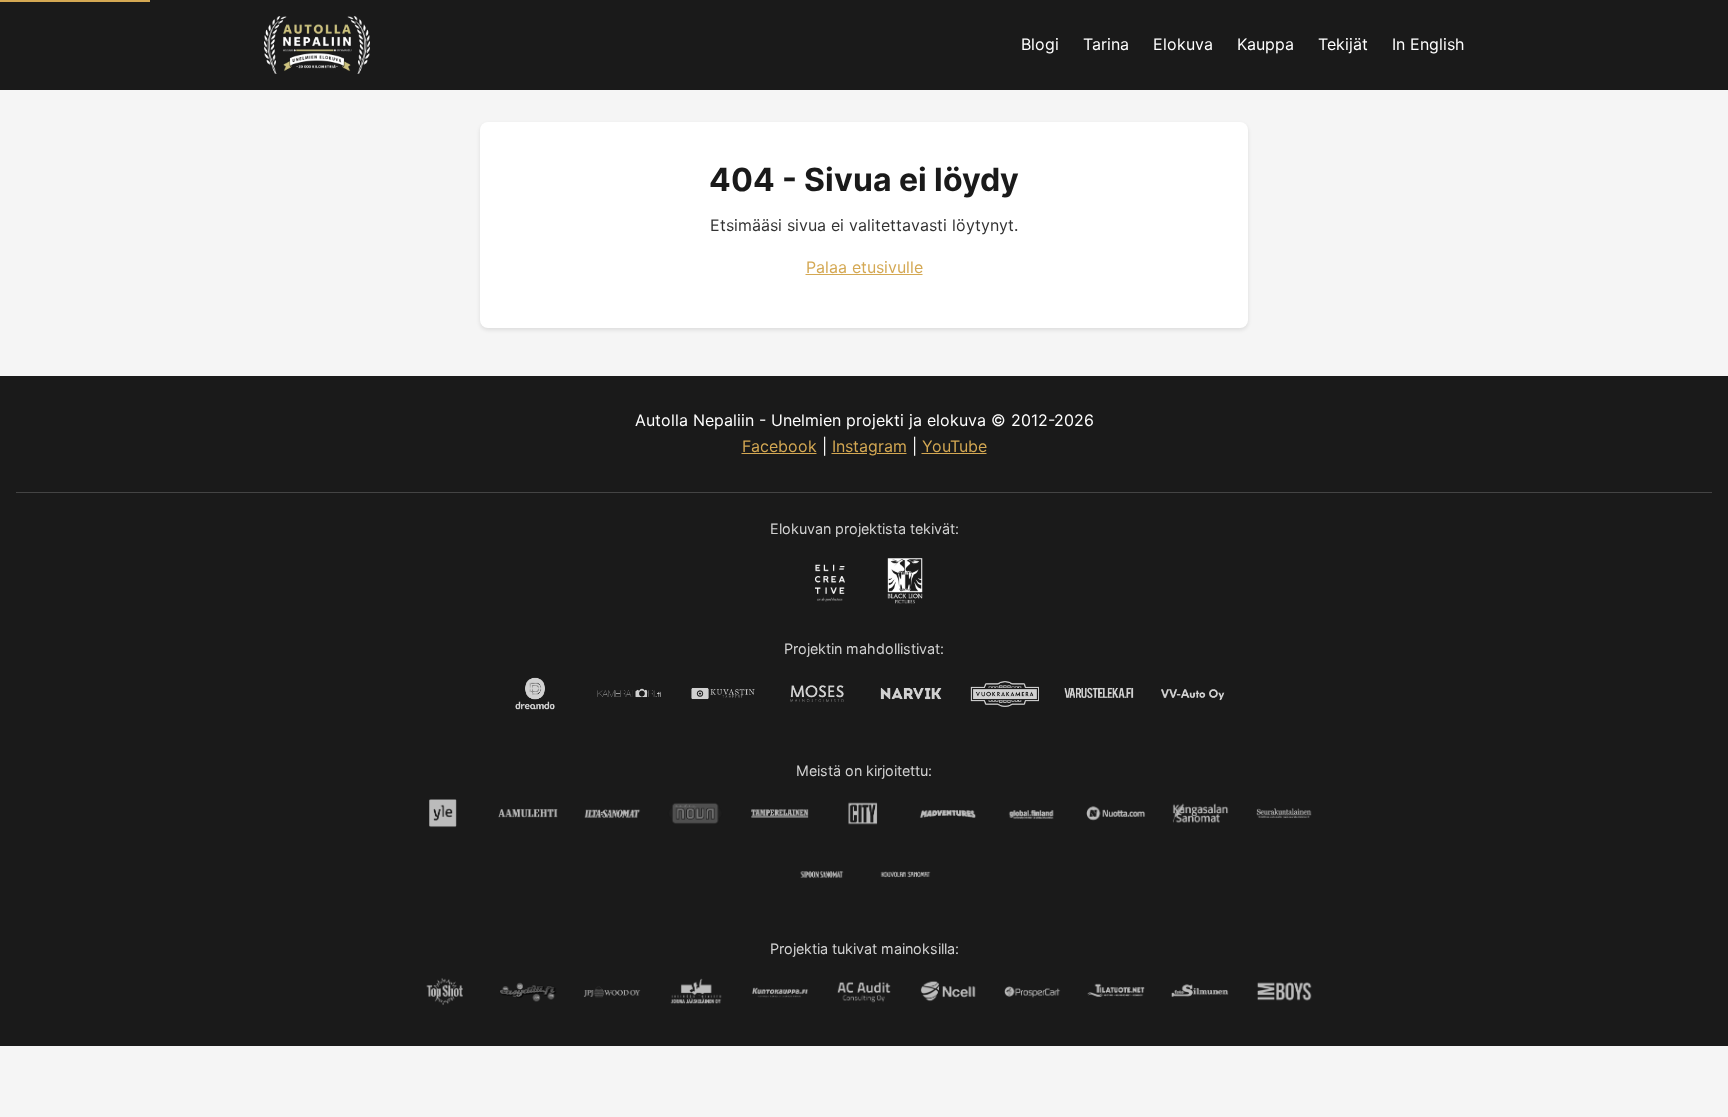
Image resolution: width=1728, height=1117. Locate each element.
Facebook (779, 446)
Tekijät (1343, 44)
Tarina (1106, 44)
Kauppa (1265, 44)
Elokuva (1183, 44)
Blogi (1040, 44)
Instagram (869, 446)
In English (1428, 44)
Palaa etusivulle (864, 267)
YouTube (954, 446)
